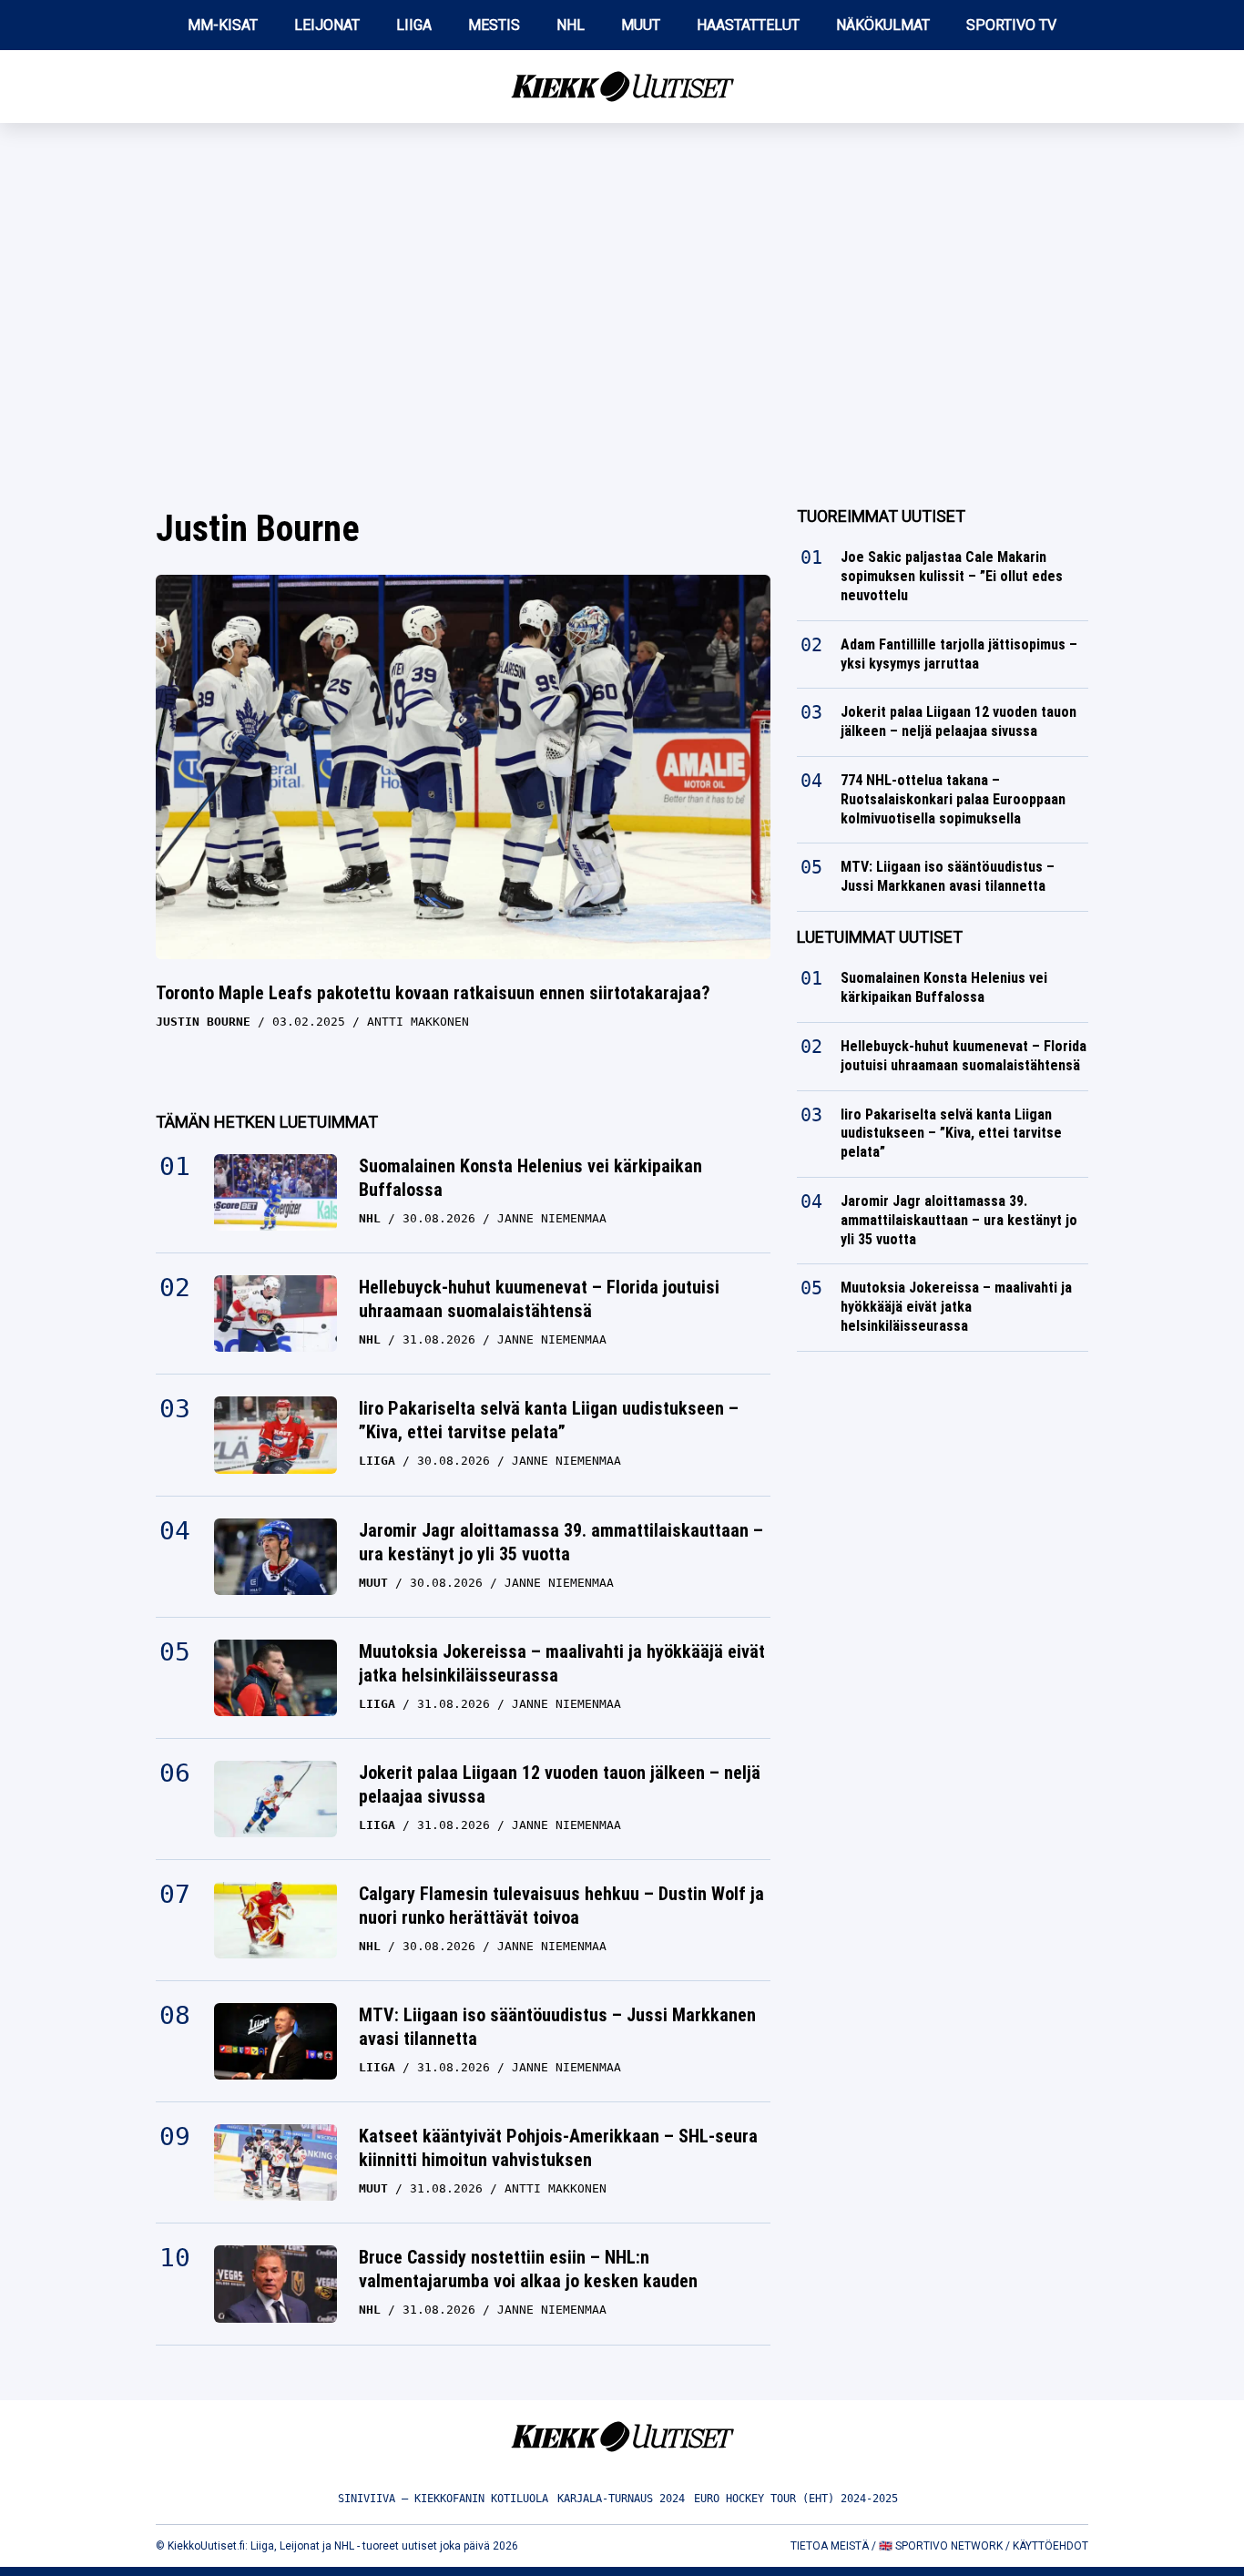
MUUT (641, 25)
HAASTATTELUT (748, 25)
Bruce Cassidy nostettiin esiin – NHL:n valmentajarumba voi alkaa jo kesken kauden (528, 2269)
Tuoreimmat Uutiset (881, 516)
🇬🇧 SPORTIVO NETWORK (941, 2546)
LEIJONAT (327, 25)
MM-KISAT (223, 25)
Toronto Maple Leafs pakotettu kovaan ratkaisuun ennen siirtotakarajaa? (433, 993)
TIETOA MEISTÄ (830, 2546)
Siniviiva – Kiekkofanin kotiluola (443, 2499)
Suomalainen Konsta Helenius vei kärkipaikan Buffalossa (530, 1178)
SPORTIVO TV (1011, 25)
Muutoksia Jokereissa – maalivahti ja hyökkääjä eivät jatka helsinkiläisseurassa (562, 1663)
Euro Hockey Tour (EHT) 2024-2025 (796, 2499)
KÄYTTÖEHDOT (1050, 2546)
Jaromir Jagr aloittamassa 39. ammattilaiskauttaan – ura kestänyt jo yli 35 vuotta (561, 1542)
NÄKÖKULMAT (883, 25)
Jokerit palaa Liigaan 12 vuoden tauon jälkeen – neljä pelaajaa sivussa (560, 1784)
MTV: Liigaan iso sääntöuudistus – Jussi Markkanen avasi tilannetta (557, 2027)
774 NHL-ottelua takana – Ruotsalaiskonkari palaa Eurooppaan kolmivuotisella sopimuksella (953, 799)
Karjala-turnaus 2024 (621, 2499)
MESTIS (494, 25)
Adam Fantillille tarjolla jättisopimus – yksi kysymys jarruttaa (959, 654)
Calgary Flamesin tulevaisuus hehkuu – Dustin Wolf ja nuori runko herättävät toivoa (561, 1906)
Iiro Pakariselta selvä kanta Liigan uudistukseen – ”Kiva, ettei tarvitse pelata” (549, 1420)
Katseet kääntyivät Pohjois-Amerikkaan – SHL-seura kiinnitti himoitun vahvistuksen (558, 2148)
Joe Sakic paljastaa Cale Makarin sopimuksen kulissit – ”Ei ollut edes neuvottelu (952, 576)
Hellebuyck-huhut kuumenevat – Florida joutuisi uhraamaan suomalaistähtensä (539, 1299)
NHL (571, 25)
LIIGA (414, 25)
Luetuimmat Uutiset (880, 937)
